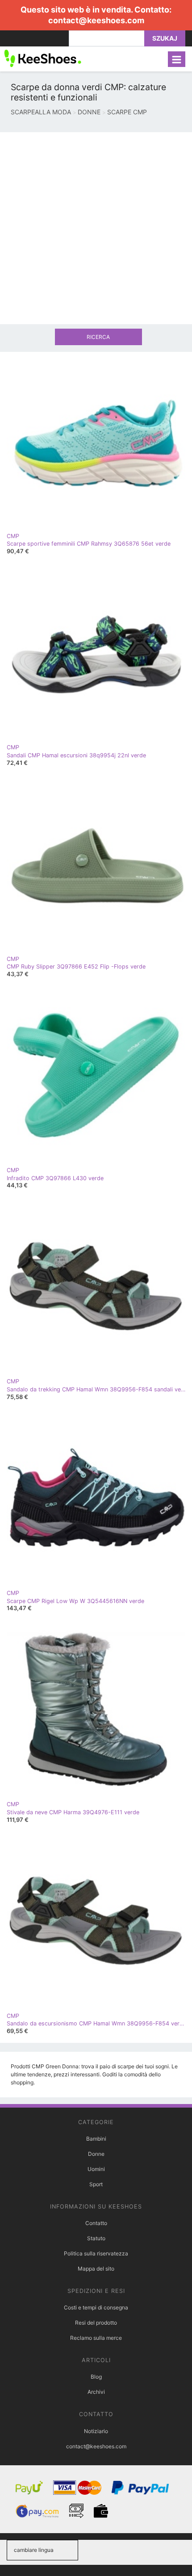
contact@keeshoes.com (96, 20)
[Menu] (177, 59)
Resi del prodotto (96, 2323)
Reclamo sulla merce (96, 2338)
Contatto (96, 2223)
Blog (96, 2377)
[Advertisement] (96, 228)
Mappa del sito (96, 2269)
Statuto (96, 2238)
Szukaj (165, 38)
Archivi (96, 2392)
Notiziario (96, 2431)
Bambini (96, 2139)
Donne (96, 2154)
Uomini (96, 2169)
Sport (96, 2184)
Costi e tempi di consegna (96, 2307)
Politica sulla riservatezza (96, 2253)
